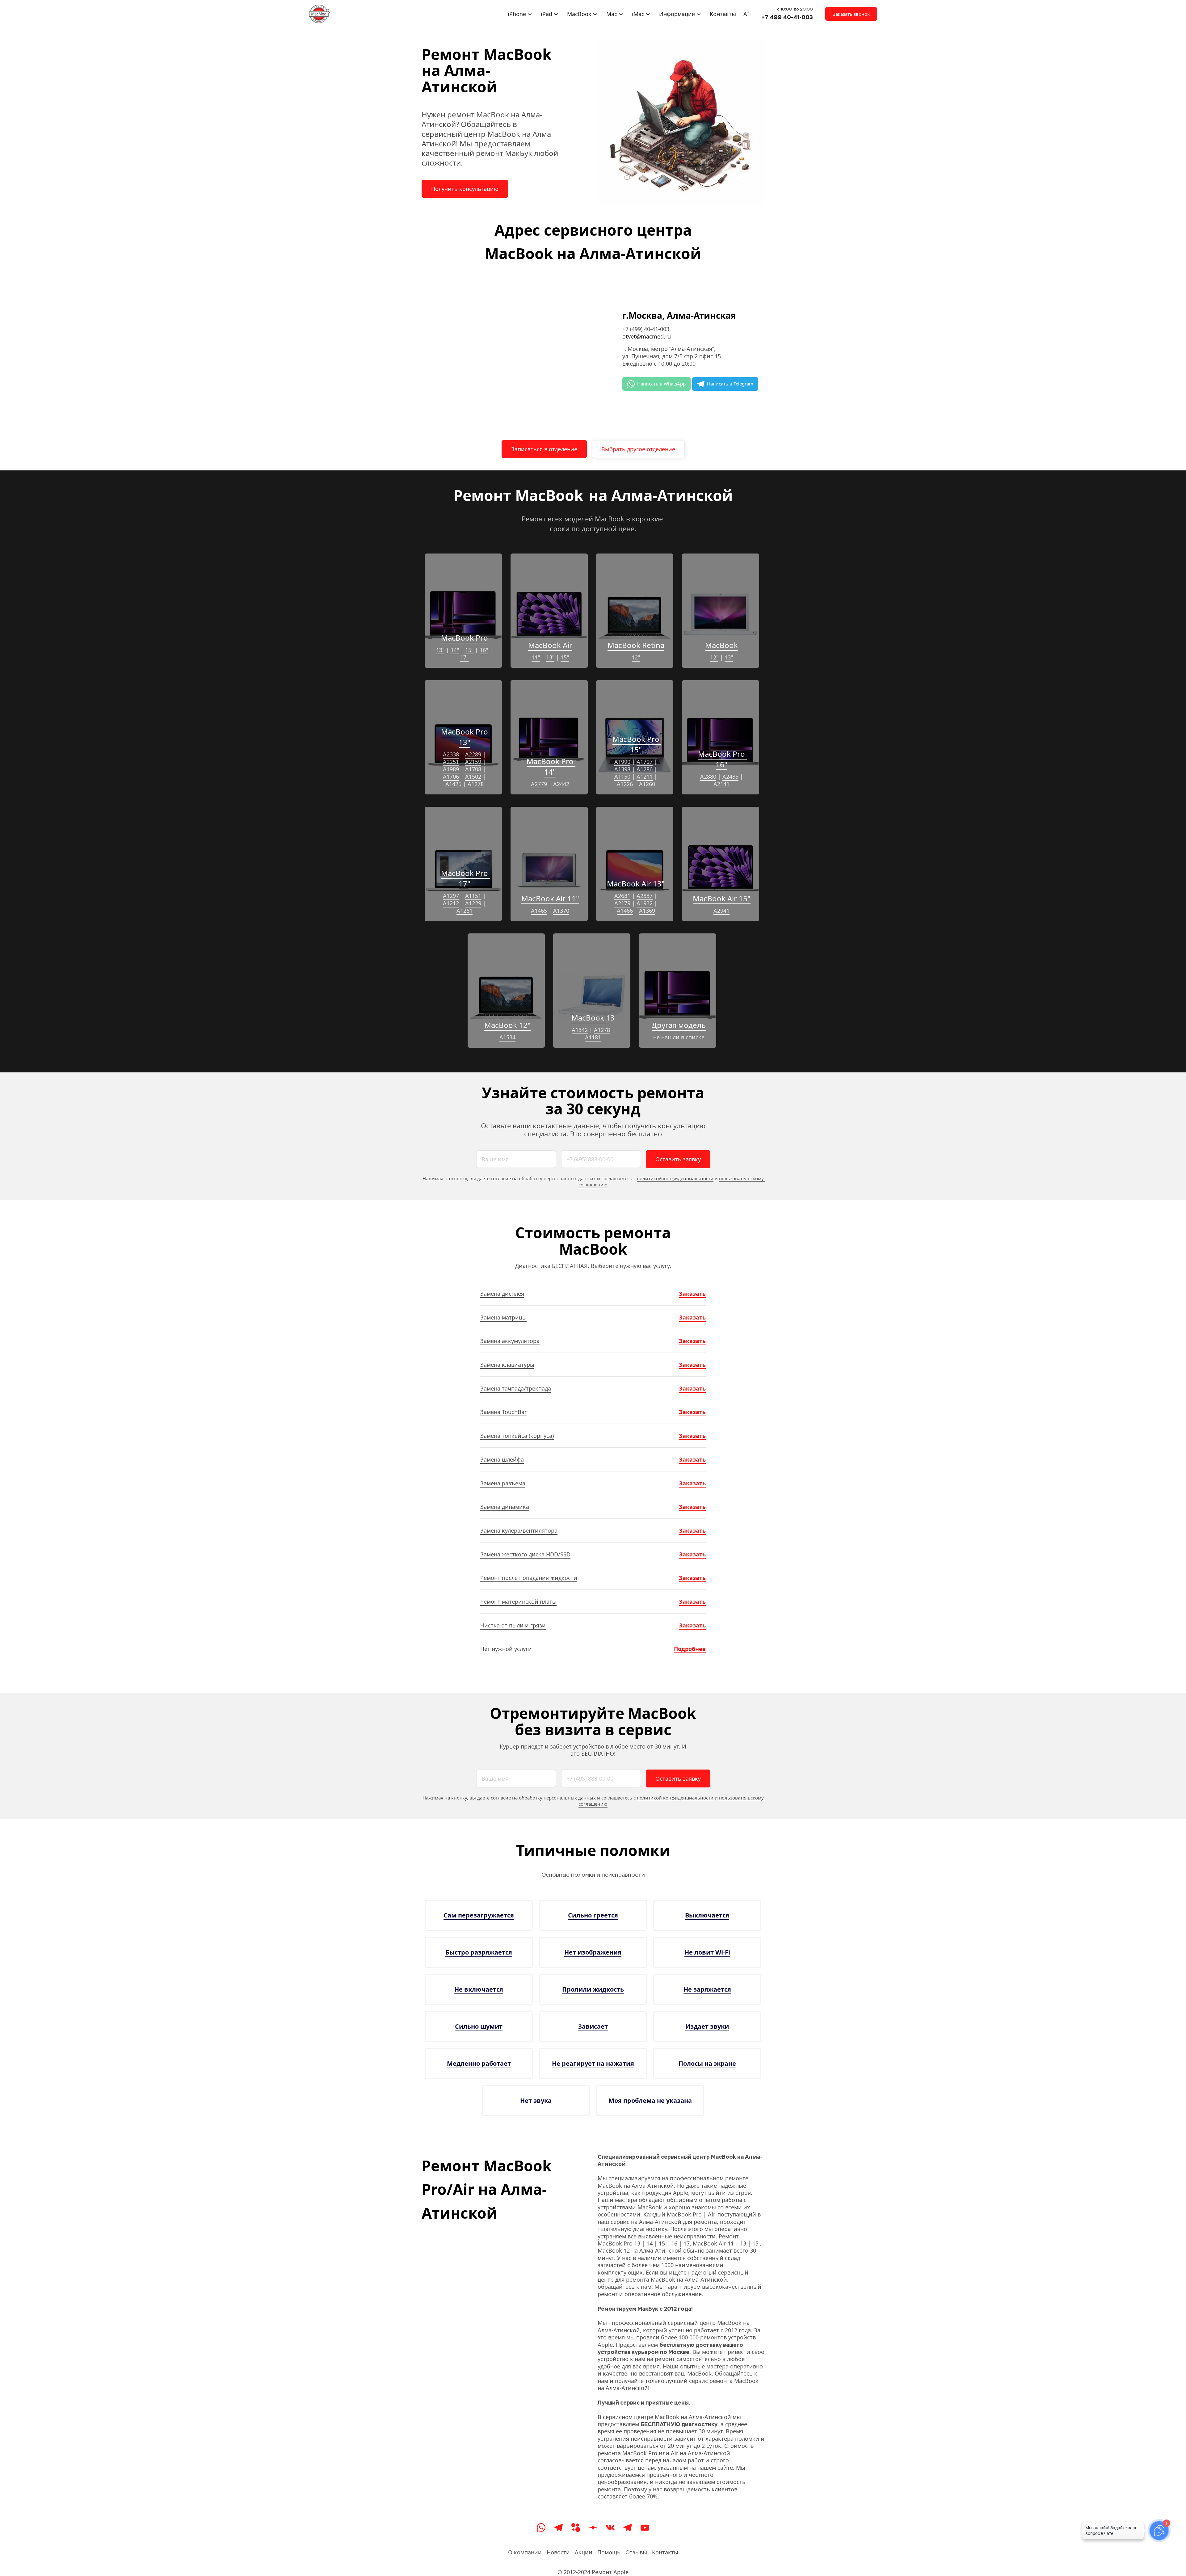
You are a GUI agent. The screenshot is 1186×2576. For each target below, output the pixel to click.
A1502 (473, 777)
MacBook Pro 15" (637, 744)
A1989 (451, 769)
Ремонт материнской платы (518, 1602)
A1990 (622, 762)
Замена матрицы (503, 1317)
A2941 (721, 911)
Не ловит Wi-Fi (707, 1952)
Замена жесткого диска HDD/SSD (525, 1554)
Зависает (593, 2026)
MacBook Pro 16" (722, 759)
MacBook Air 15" (722, 898)
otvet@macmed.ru (647, 336)
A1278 (476, 784)
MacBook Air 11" (550, 898)
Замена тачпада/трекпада (516, 1388)
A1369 (647, 911)
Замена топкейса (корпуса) (517, 1436)
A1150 (622, 777)
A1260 (647, 784)
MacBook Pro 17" (465, 878)
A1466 (625, 911)
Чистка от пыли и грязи (513, 1625)
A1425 (453, 784)
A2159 (473, 762)
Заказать (692, 1294)
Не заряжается (707, 1989)
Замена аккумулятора (510, 1341)
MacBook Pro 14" (551, 766)
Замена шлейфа (502, 1459)
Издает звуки (707, 2026)
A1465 (539, 911)
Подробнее (690, 1649)
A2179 (622, 903)
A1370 (561, 911)
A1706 (451, 777)
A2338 (451, 754)
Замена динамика (505, 1507)
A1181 (593, 1037)
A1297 (451, 896)
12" (636, 657)
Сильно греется (593, 1915)
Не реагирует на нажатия (593, 2063)
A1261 (465, 911)
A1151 (473, 896)
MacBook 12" (507, 1025)
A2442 (561, 784)
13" (440, 650)
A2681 (622, 896)
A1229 (473, 903)
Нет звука (536, 2100)
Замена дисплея (502, 1294)
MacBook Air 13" (636, 884)
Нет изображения (593, 1952)
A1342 (580, 1030)
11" (536, 657)
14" (455, 650)
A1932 (645, 903)
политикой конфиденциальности (675, 1178)
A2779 (539, 784)
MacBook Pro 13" (465, 737)
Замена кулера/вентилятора (519, 1530)
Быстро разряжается (479, 1952)
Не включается (479, 1989)
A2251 (451, 762)
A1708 (473, 769)
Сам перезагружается (479, 1915)
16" (484, 650)
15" (469, 650)
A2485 (730, 777)
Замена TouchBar (503, 1412)
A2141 (721, 784)
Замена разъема (503, 1483)
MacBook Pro (465, 638)
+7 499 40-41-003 (787, 17)
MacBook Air (550, 645)
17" (464, 657)
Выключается (707, 1915)
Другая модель (679, 1025)
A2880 (708, 777)
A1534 (507, 1037)
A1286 (645, 769)
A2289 (473, 754)
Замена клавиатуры (507, 1365)
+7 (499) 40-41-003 (646, 329)
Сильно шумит (479, 2026)
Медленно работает (479, 2063)
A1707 (645, 762)
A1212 (451, 903)
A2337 (645, 896)
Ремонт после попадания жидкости (529, 1578)
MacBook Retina (636, 645)
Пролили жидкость (593, 1989)
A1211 (645, 777)
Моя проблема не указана (650, 2100)
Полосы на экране (707, 2063)
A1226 (625, 784)
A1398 (622, 769)
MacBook (721, 645)
